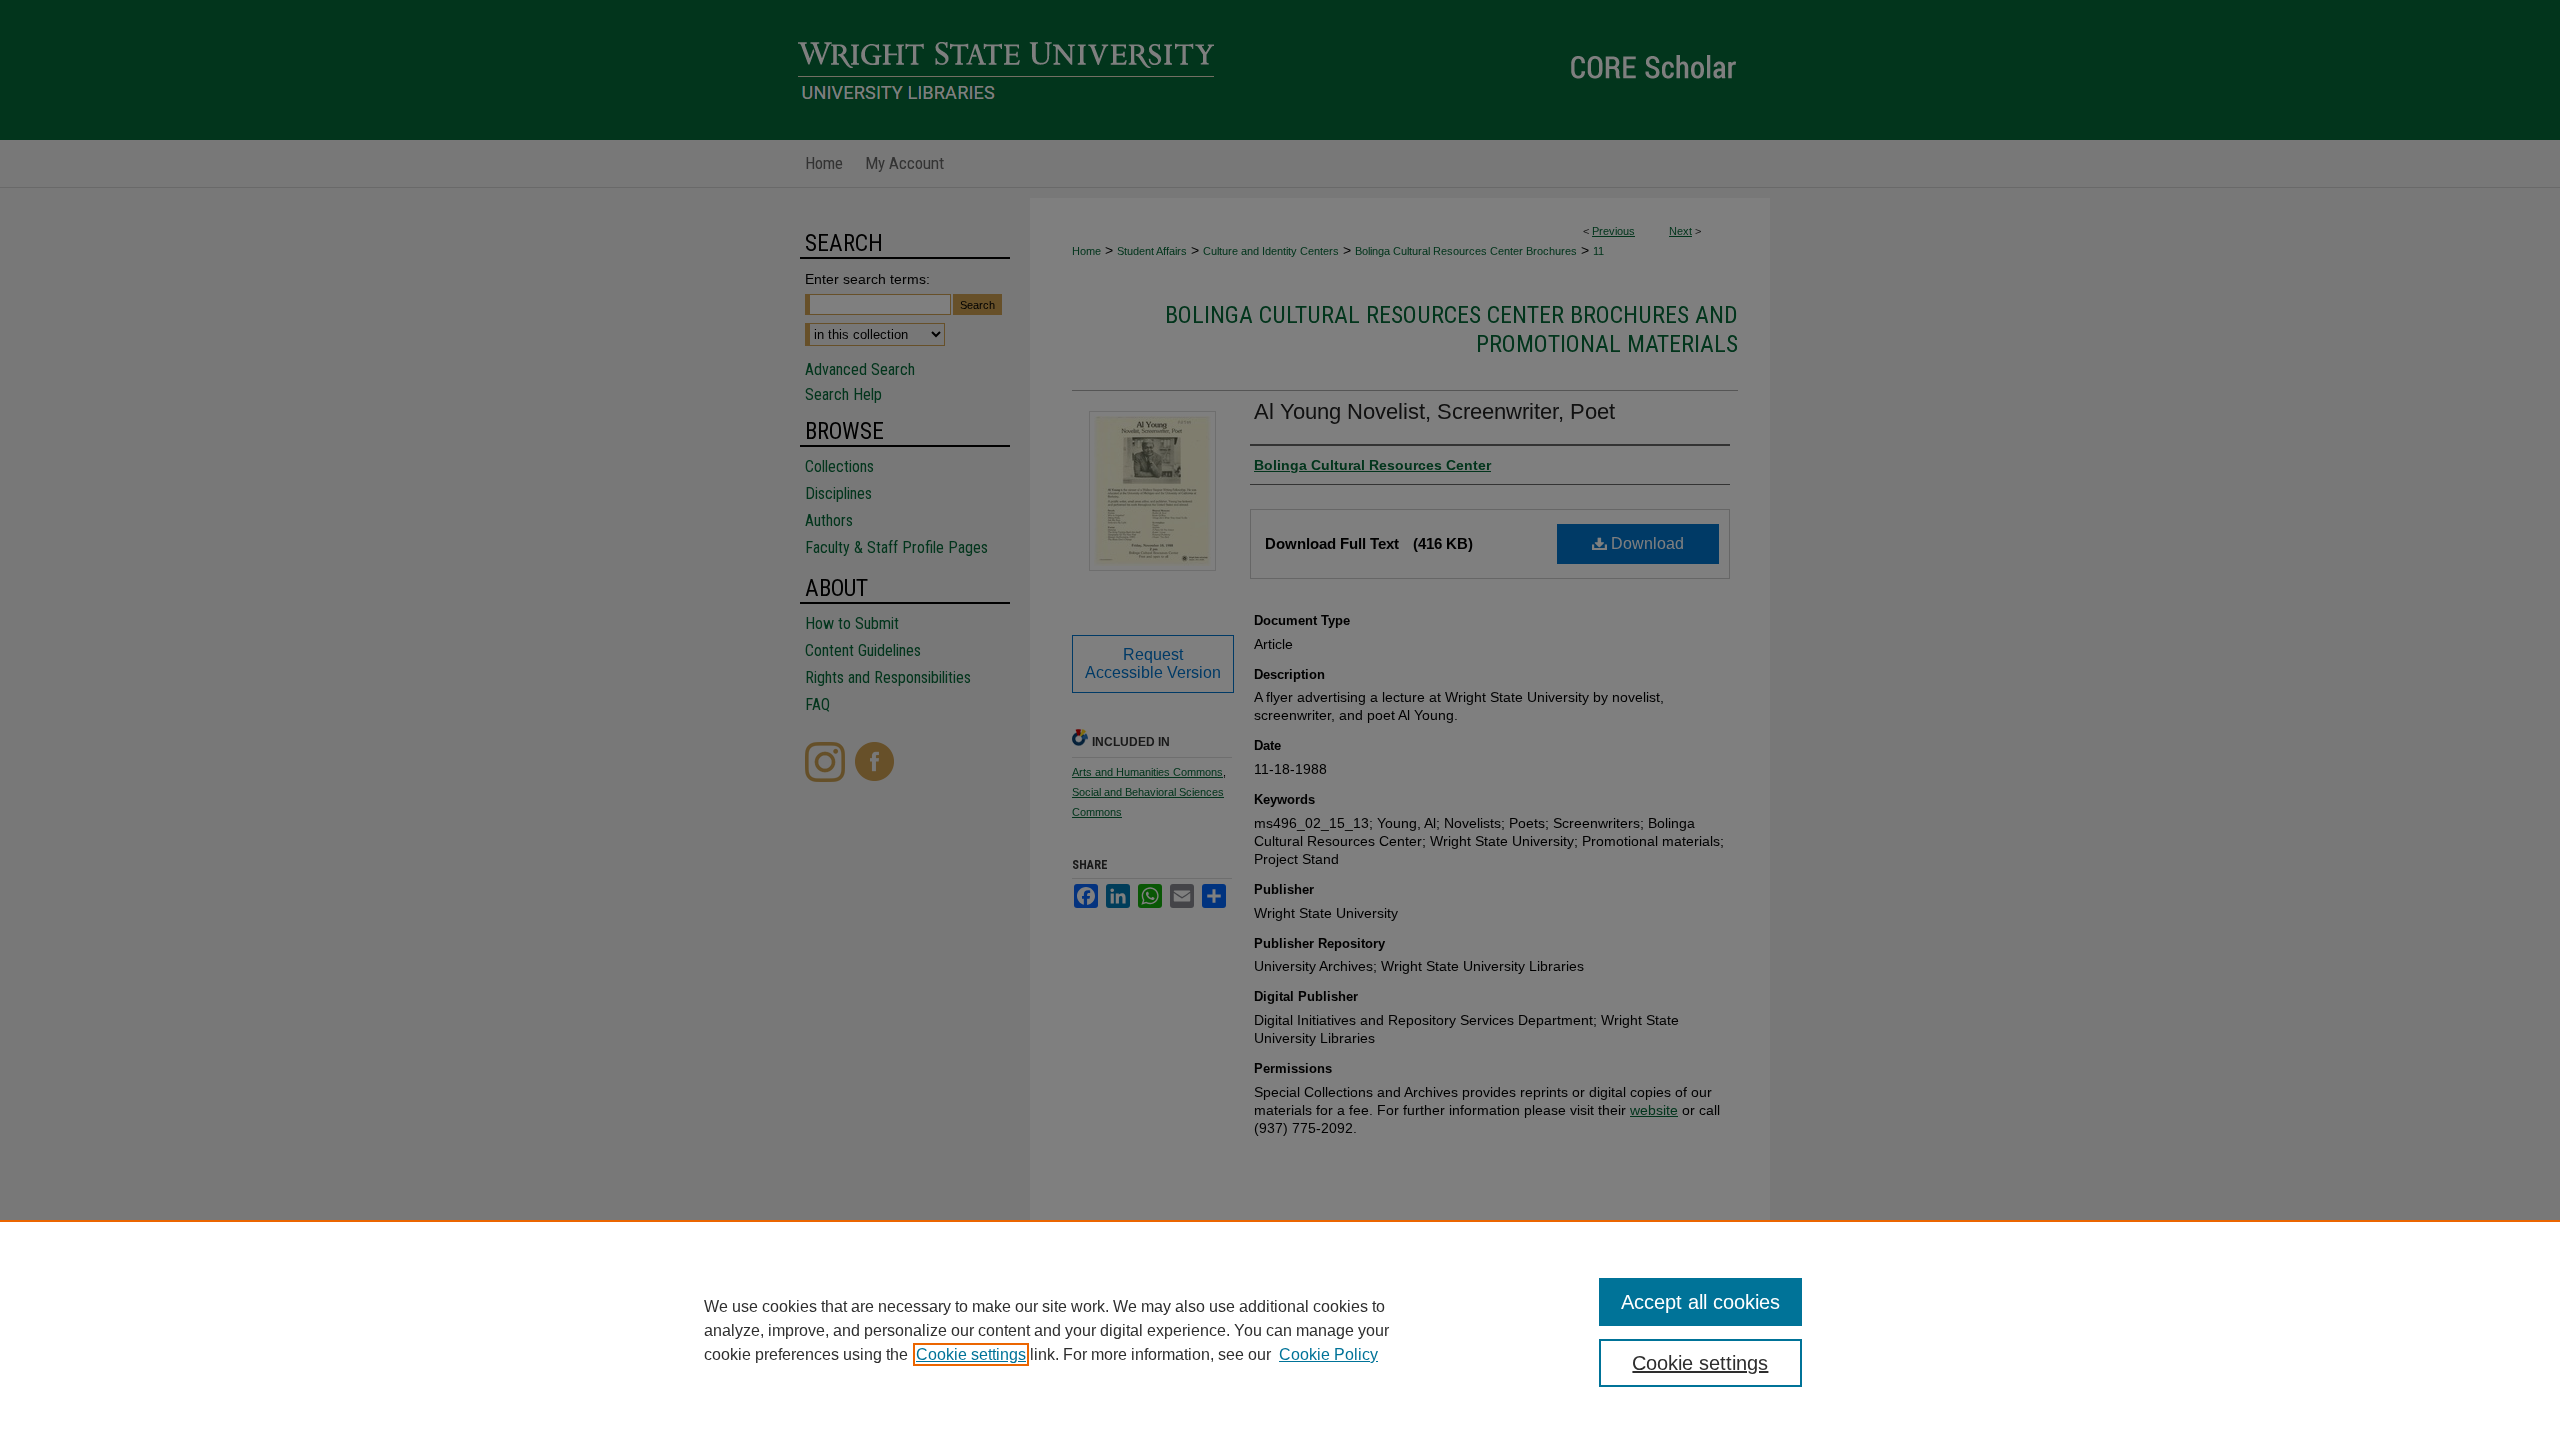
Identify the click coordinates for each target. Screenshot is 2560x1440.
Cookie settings (971, 1354)
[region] (1280, 1330)
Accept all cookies (1700, 1302)
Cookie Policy (1328, 1354)
